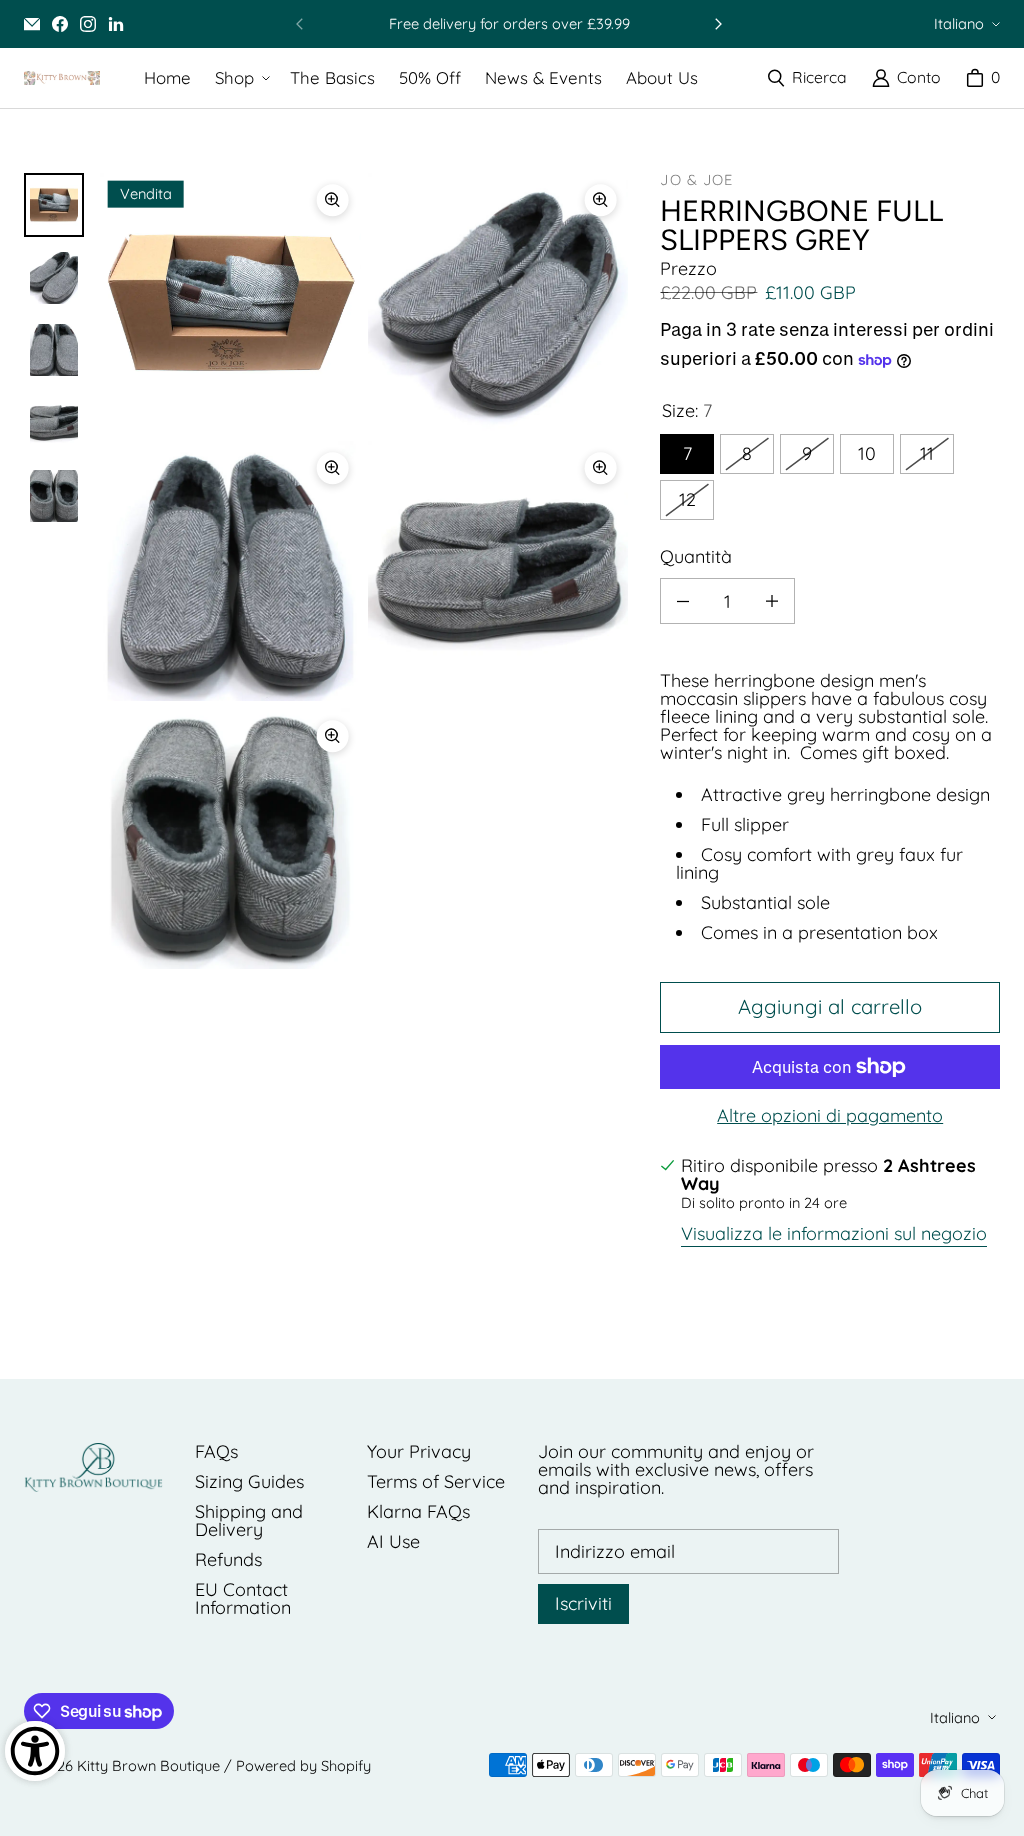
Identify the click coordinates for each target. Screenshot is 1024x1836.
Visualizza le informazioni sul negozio (834, 1235)
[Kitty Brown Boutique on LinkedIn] (116, 24)
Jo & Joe (696, 179)
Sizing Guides (249, 1481)
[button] (240, 78)
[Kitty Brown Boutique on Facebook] (60, 24)
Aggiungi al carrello (830, 1006)
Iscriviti (583, 1603)
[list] (364, 571)
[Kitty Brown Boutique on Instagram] (88, 24)
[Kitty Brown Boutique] (62, 77)
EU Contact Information (243, 1598)
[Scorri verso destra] (718, 24)
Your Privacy (419, 1451)
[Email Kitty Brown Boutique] (32, 24)
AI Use (393, 1541)
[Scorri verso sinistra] (300, 24)
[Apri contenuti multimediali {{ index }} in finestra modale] (230, 303)
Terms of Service (436, 1481)
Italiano (959, 23)
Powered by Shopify (303, 1765)
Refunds (228, 1559)
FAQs (216, 1451)
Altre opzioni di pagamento (830, 1116)
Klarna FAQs (418, 1511)
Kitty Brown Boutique (148, 1765)
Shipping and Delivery (249, 1520)
